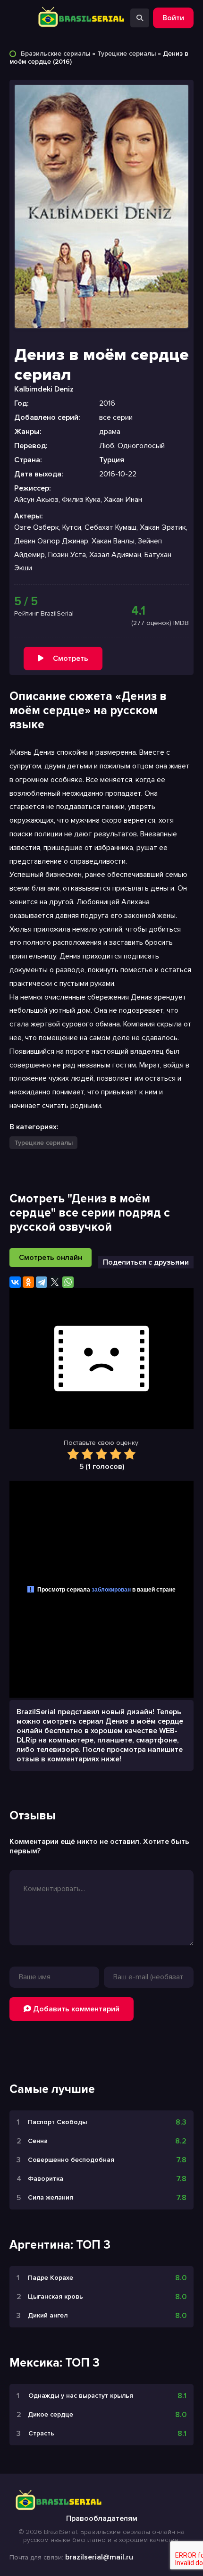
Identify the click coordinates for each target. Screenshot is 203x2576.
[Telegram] (42, 1282)
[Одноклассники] (28, 1282)
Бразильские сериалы (55, 54)
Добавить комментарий (75, 2009)
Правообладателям (102, 2518)
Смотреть (71, 659)
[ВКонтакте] (15, 1282)
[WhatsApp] (68, 1282)
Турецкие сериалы (127, 54)
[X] (55, 1282)
